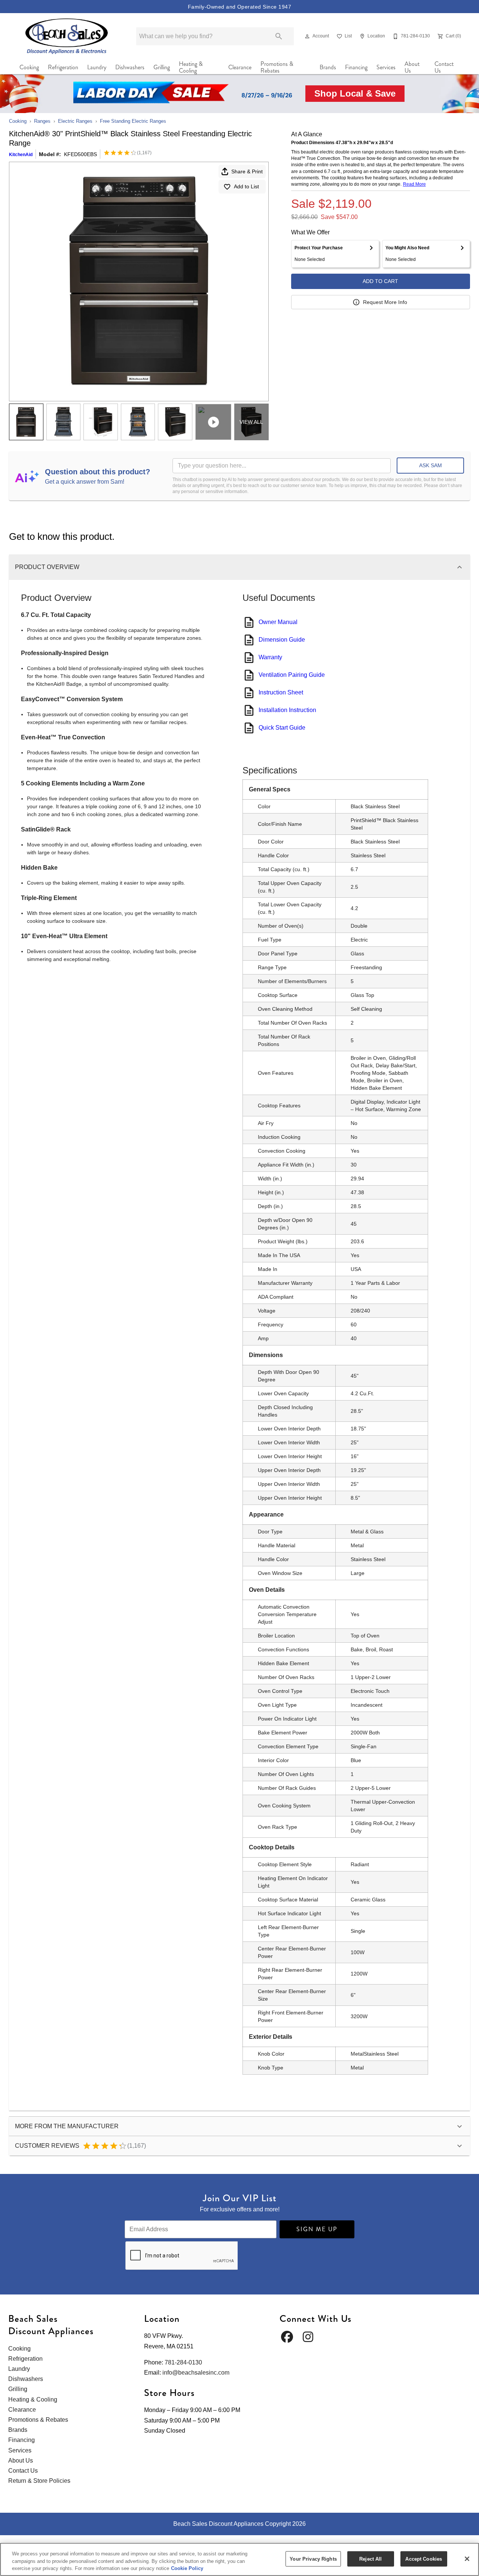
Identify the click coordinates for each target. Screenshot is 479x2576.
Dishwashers (130, 67)
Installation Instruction (287, 710)
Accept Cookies (424, 2559)
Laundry (97, 67)
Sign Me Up (317, 2229)
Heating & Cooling (191, 67)
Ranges (42, 121)
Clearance (240, 67)
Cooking (29, 67)
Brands (328, 67)
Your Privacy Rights (313, 2559)
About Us (412, 67)
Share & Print (247, 171)
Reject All (370, 2559)
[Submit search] (279, 36)
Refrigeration (63, 67)
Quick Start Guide (282, 728)
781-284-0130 (183, 2362)
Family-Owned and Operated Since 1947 (239, 7)
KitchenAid (21, 155)
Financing (356, 67)
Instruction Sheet (281, 692)
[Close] (467, 2559)
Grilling (162, 67)
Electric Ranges (75, 121)
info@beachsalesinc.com (196, 2373)
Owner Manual (278, 622)
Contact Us (444, 67)
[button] (307, 36)
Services (386, 67)
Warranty (270, 657)
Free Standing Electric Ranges (133, 121)
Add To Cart (380, 281)
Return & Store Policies (39, 2481)
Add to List (246, 186)
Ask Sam (431, 465)
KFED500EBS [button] (80, 154)
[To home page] (67, 36)
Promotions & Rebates (277, 67)
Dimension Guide (282, 640)
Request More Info (385, 302)
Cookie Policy (187, 2568)
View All (251, 422)
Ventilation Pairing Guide (292, 675)
